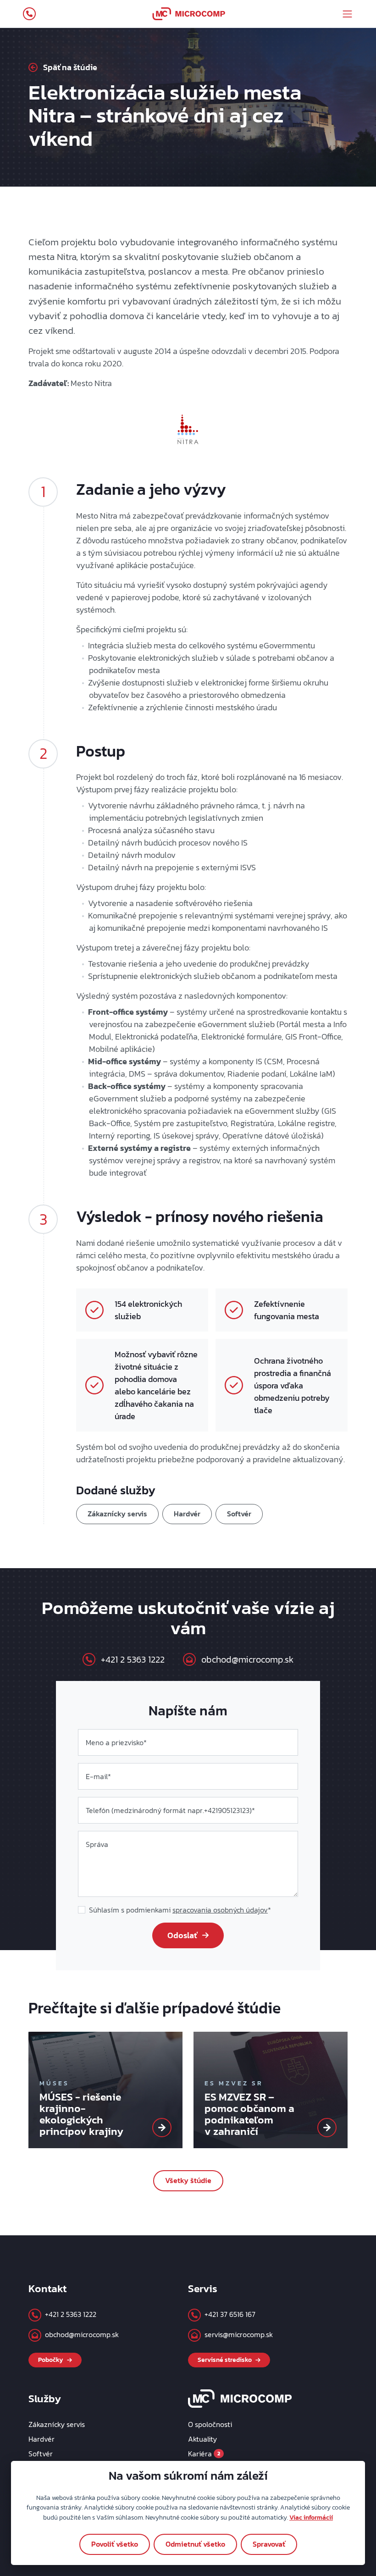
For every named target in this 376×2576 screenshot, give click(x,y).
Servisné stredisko (225, 2360)
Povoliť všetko (115, 2544)
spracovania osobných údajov (220, 1910)
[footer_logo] (240, 2398)
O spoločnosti (210, 2424)
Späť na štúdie (70, 67)
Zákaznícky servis (117, 1514)
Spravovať (269, 2544)
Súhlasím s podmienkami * (180, 1910)
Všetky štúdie (188, 2180)
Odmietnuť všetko (195, 2544)
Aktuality (202, 2439)
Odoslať (182, 1935)
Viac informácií (311, 2517)
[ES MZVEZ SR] (327, 2128)
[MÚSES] (162, 2128)
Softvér (239, 1514)
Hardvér (187, 1514)
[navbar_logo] (189, 14)
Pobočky (51, 2360)
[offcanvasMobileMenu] (347, 14)
